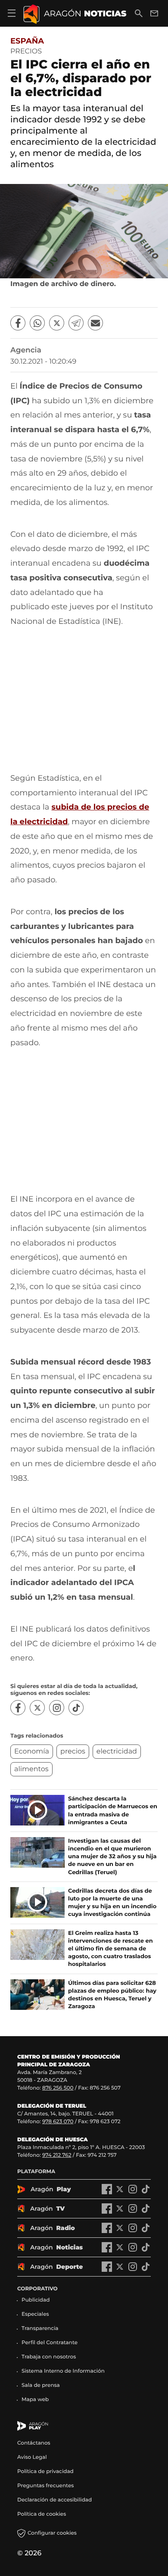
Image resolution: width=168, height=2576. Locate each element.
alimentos (31, 1769)
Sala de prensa (41, 2385)
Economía (32, 1752)
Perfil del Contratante (50, 2343)
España (27, 41)
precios (73, 1752)
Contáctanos (34, 2443)
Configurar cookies (52, 2533)
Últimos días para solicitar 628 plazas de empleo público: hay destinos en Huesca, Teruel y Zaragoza (112, 1995)
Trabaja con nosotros (49, 2357)
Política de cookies (42, 2514)
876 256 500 (58, 2088)
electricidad (117, 1752)
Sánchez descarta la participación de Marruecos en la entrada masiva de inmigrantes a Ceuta (113, 1811)
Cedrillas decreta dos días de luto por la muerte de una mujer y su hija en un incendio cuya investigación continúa (112, 1903)
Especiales (35, 2314)
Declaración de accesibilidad (55, 2500)
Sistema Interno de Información (63, 2371)
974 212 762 (57, 2155)
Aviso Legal (32, 2457)
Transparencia (40, 2328)
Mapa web (35, 2400)
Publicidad (36, 2300)
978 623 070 (58, 2122)
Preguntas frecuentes (45, 2486)
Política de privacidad (45, 2472)
